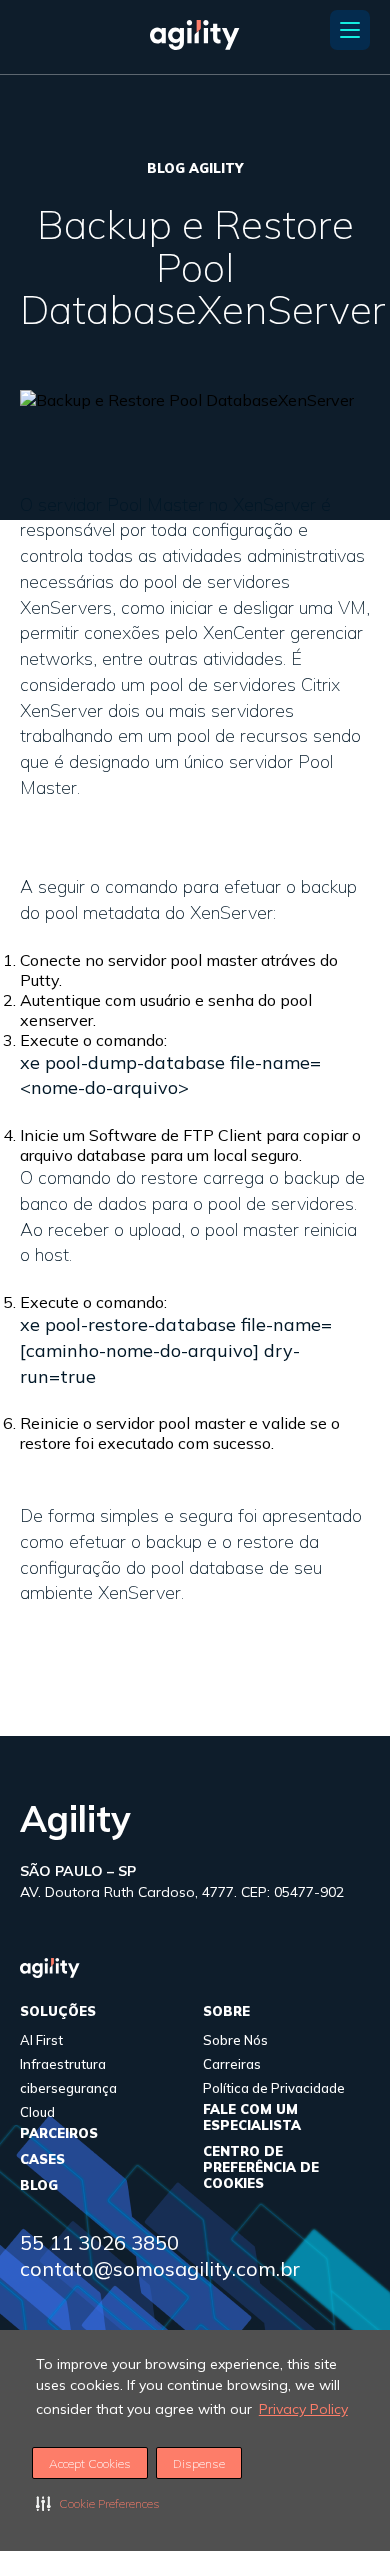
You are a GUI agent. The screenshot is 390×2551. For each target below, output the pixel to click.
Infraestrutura (63, 2064)
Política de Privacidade (274, 2088)
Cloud (37, 2112)
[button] (98, 2503)
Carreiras (232, 2064)
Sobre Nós (235, 2040)
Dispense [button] (199, 2463)
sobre (226, 2011)
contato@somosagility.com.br (160, 2268)
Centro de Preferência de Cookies (261, 2167)
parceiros (59, 2133)
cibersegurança (68, 2088)
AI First (41, 2040)
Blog (39, 2185)
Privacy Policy (303, 2409)
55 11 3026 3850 (99, 2242)
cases (42, 2159)
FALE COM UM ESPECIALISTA (252, 2117)
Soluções (58, 2011)
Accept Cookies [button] (90, 2463)
